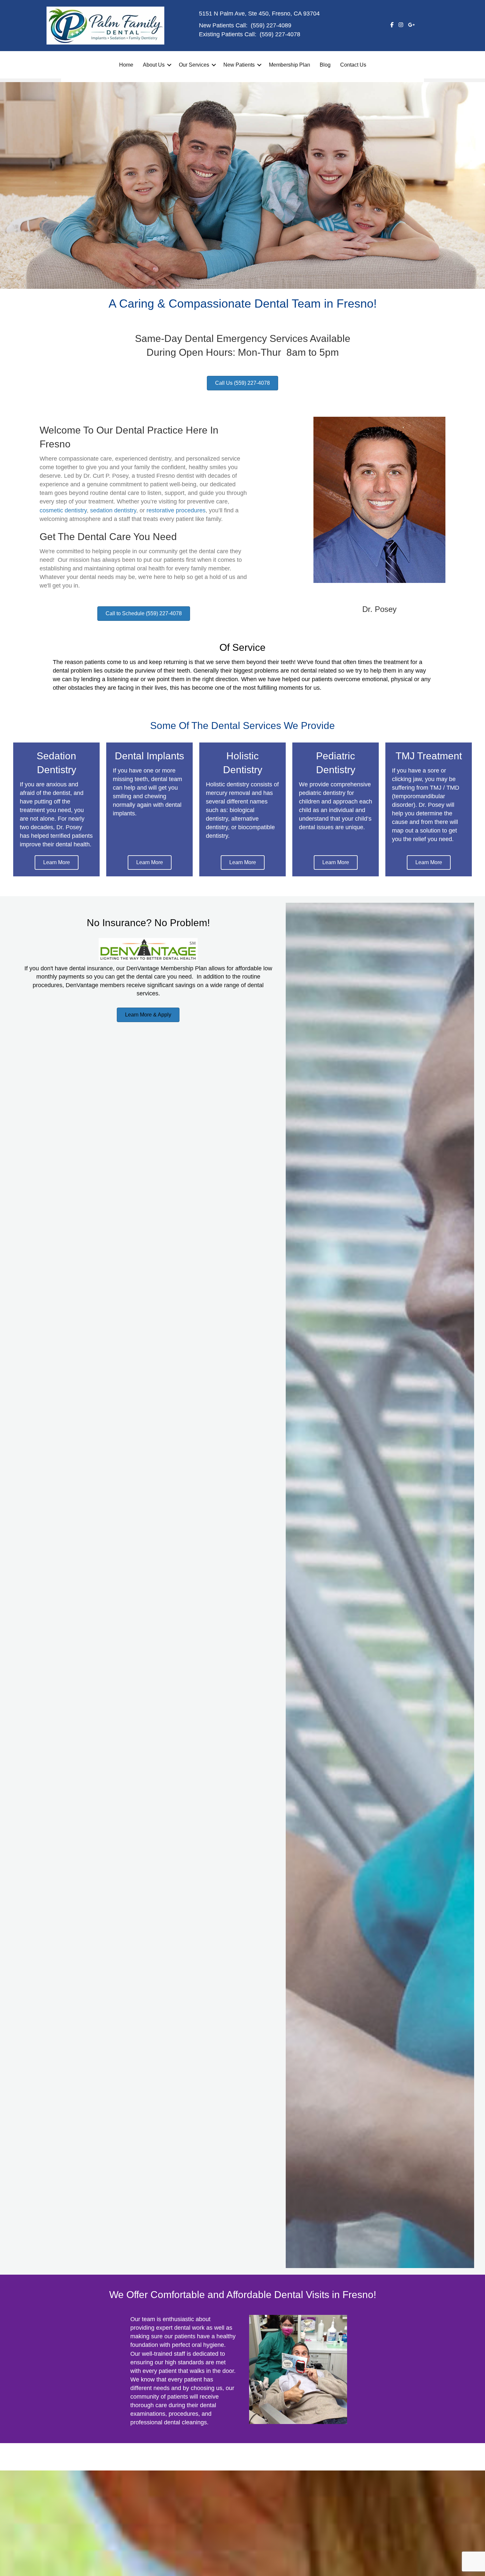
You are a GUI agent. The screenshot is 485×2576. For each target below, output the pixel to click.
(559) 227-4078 (280, 34)
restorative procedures (176, 510)
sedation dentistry (113, 510)
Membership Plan (290, 65)
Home (126, 65)
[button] (169, 65)
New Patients (239, 65)
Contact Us (353, 65)
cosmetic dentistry (63, 510)
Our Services (194, 65)
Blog (325, 65)
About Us (154, 65)
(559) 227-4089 (271, 25)
